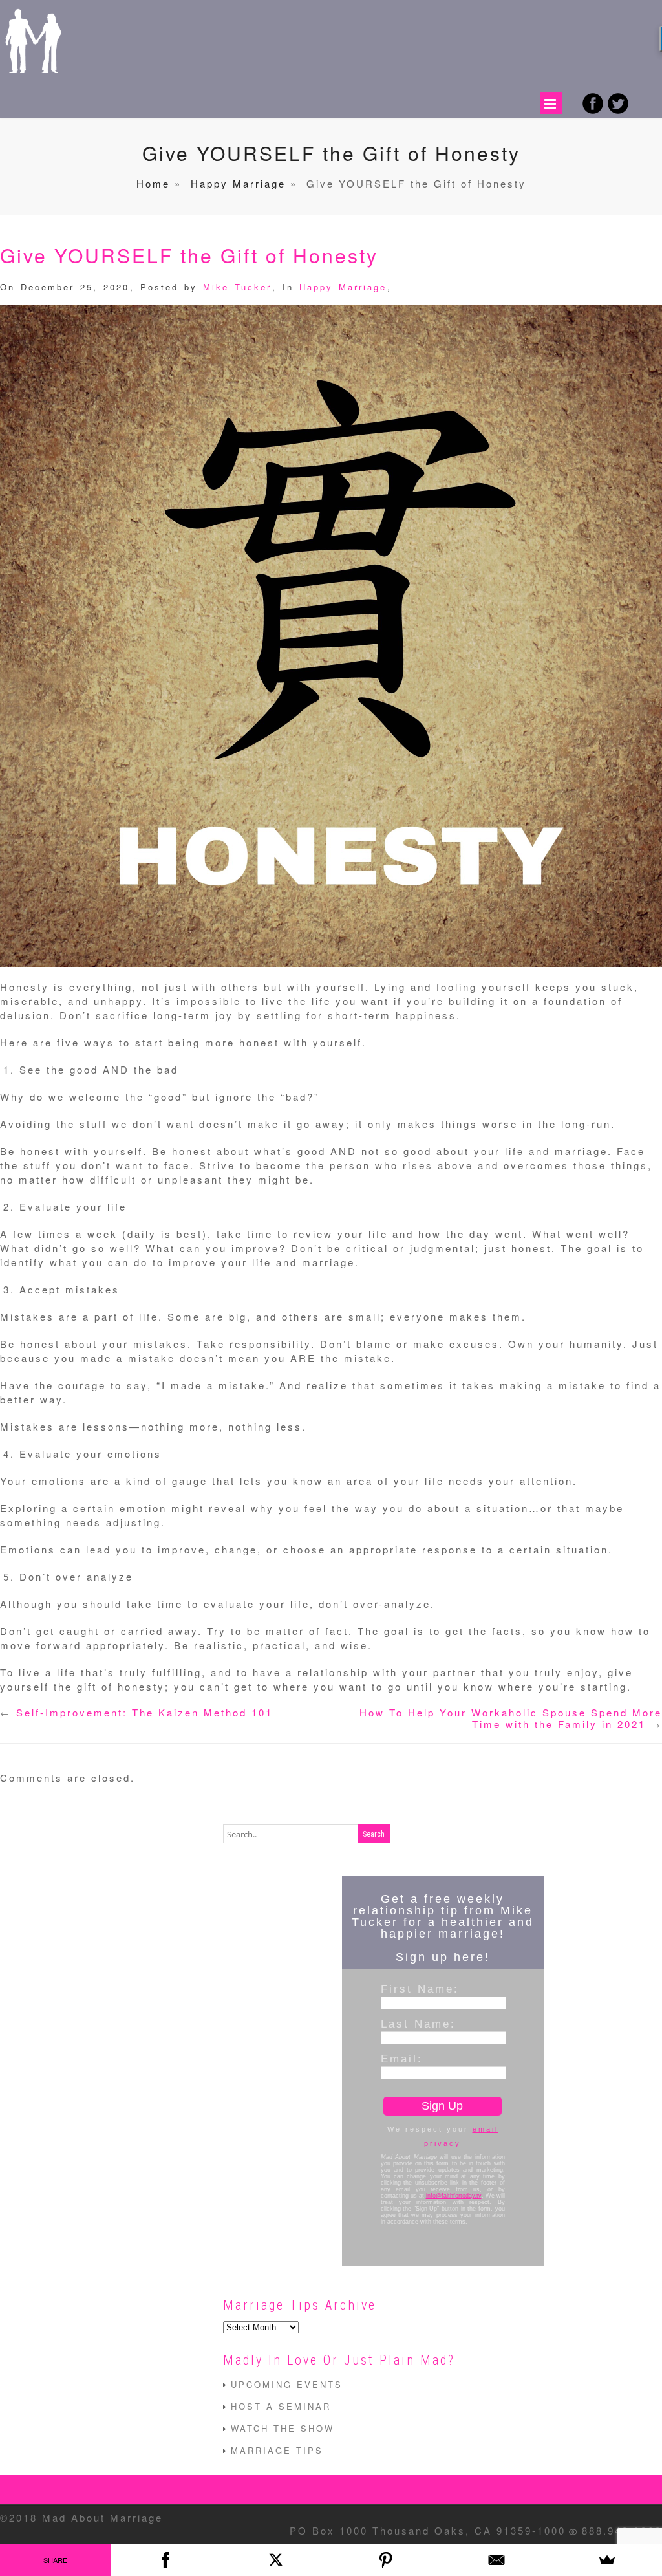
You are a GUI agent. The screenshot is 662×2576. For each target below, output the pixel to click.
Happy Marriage (238, 183)
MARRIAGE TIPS (277, 2450)
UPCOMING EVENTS (287, 2384)
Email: (402, 2059)
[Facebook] (166, 2560)
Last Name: (418, 2024)
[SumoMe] (607, 2560)
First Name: (420, 1989)
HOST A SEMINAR (281, 2406)
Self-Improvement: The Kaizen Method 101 (144, 1712)
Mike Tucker (237, 287)
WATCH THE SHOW (283, 2428)
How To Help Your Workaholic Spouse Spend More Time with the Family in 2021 (511, 1718)
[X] (276, 2560)
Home (153, 183)
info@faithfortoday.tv (454, 2196)
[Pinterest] (386, 2560)
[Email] (497, 2560)
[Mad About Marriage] (32, 69)
